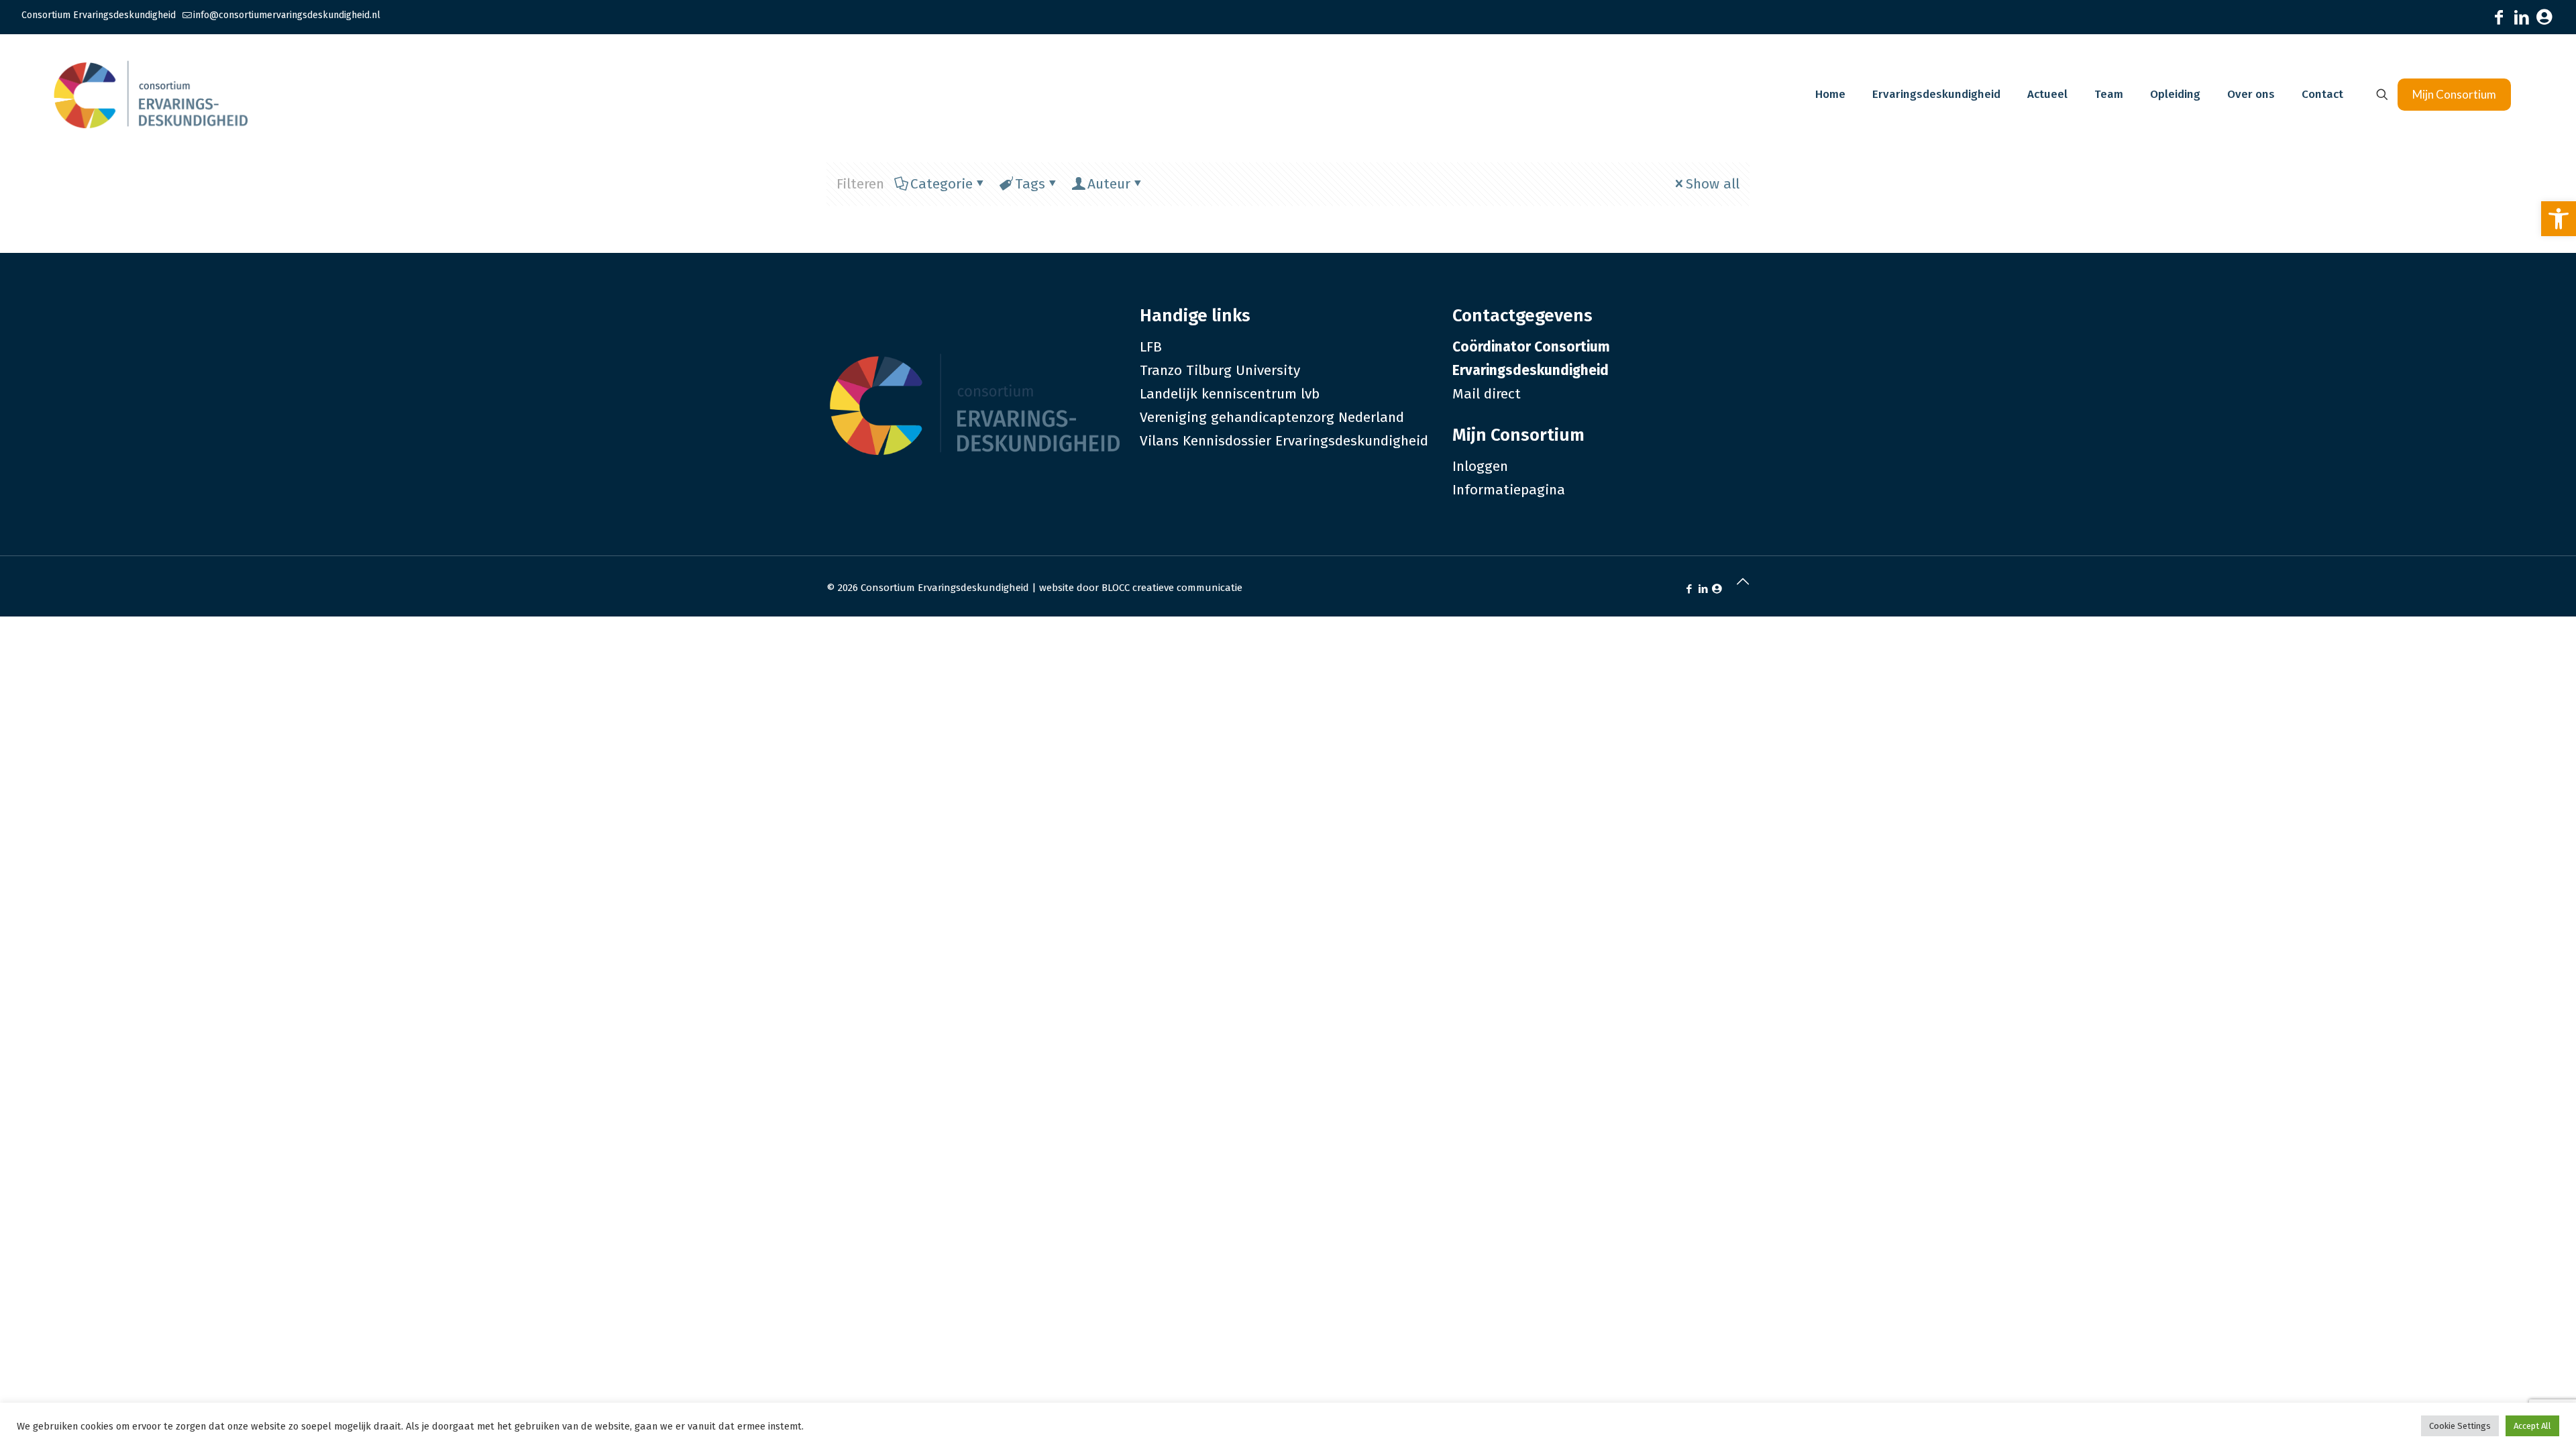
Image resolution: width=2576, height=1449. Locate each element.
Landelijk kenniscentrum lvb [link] (1230, 394)
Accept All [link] (2532, 1426)
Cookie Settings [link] (2460, 1426)
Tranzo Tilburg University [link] (1220, 370)
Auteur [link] (1109, 184)
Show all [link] (1713, 184)
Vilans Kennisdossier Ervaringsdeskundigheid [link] (1284, 441)
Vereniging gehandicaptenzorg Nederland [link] (1272, 417)
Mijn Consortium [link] (2454, 94)
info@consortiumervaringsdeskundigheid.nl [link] (287, 15)
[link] (2559, 219)
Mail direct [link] (1487, 394)
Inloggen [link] (1480, 466)
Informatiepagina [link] (1509, 490)
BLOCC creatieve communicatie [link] (1172, 588)
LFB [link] (1151, 347)
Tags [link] (1030, 184)
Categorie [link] (942, 184)
